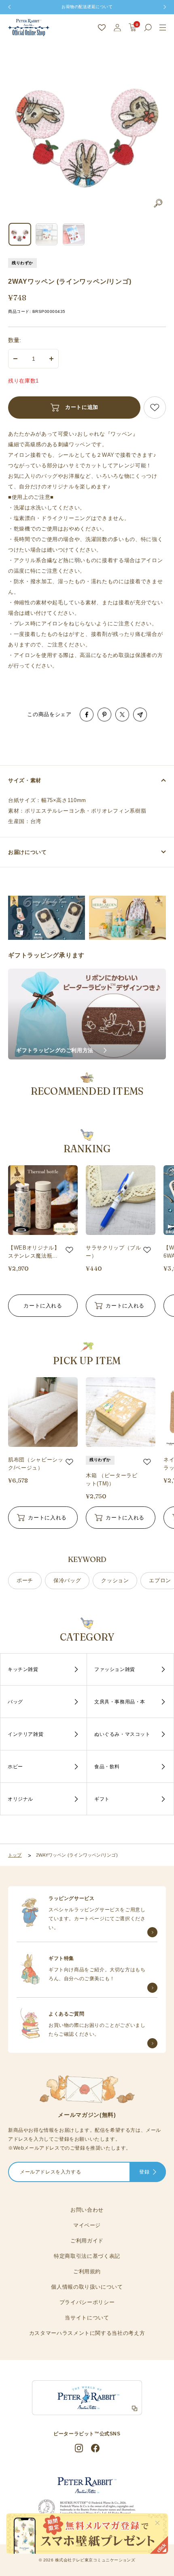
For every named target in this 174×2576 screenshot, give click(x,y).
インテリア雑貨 (25, 1734)
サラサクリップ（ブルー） (114, 1252)
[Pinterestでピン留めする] (104, 715)
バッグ (15, 1702)
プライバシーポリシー (87, 2302)
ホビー (15, 1767)
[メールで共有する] (140, 715)
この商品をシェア (49, 714)
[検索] (148, 28)
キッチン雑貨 (23, 1669)
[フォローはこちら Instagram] (79, 2448)
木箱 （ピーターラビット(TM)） (112, 1479)
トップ (15, 1855)
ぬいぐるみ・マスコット (122, 1734)
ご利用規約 (87, 2271)
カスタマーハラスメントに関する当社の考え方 (87, 2333)
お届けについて (28, 852)
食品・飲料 (107, 1767)
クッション (115, 1580)
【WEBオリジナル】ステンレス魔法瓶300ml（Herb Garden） (34, 1252)
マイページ (87, 2225)
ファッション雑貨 (115, 1669)
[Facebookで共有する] (87, 715)
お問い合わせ (87, 2210)
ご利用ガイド (87, 2241)
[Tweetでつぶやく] (122, 715)
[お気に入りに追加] (155, 408)
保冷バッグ (67, 1580)
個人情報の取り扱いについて (87, 2287)
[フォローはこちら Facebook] (95, 2448)
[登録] (155, 2173)
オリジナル (20, 1799)
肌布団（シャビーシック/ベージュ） (36, 1464)
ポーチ (25, 1580)
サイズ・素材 (25, 780)
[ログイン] (117, 28)
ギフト (102, 1799)
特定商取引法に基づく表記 (87, 2256)
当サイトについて (87, 2318)
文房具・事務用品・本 (120, 1702)
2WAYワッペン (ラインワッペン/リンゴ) (77, 1855)
